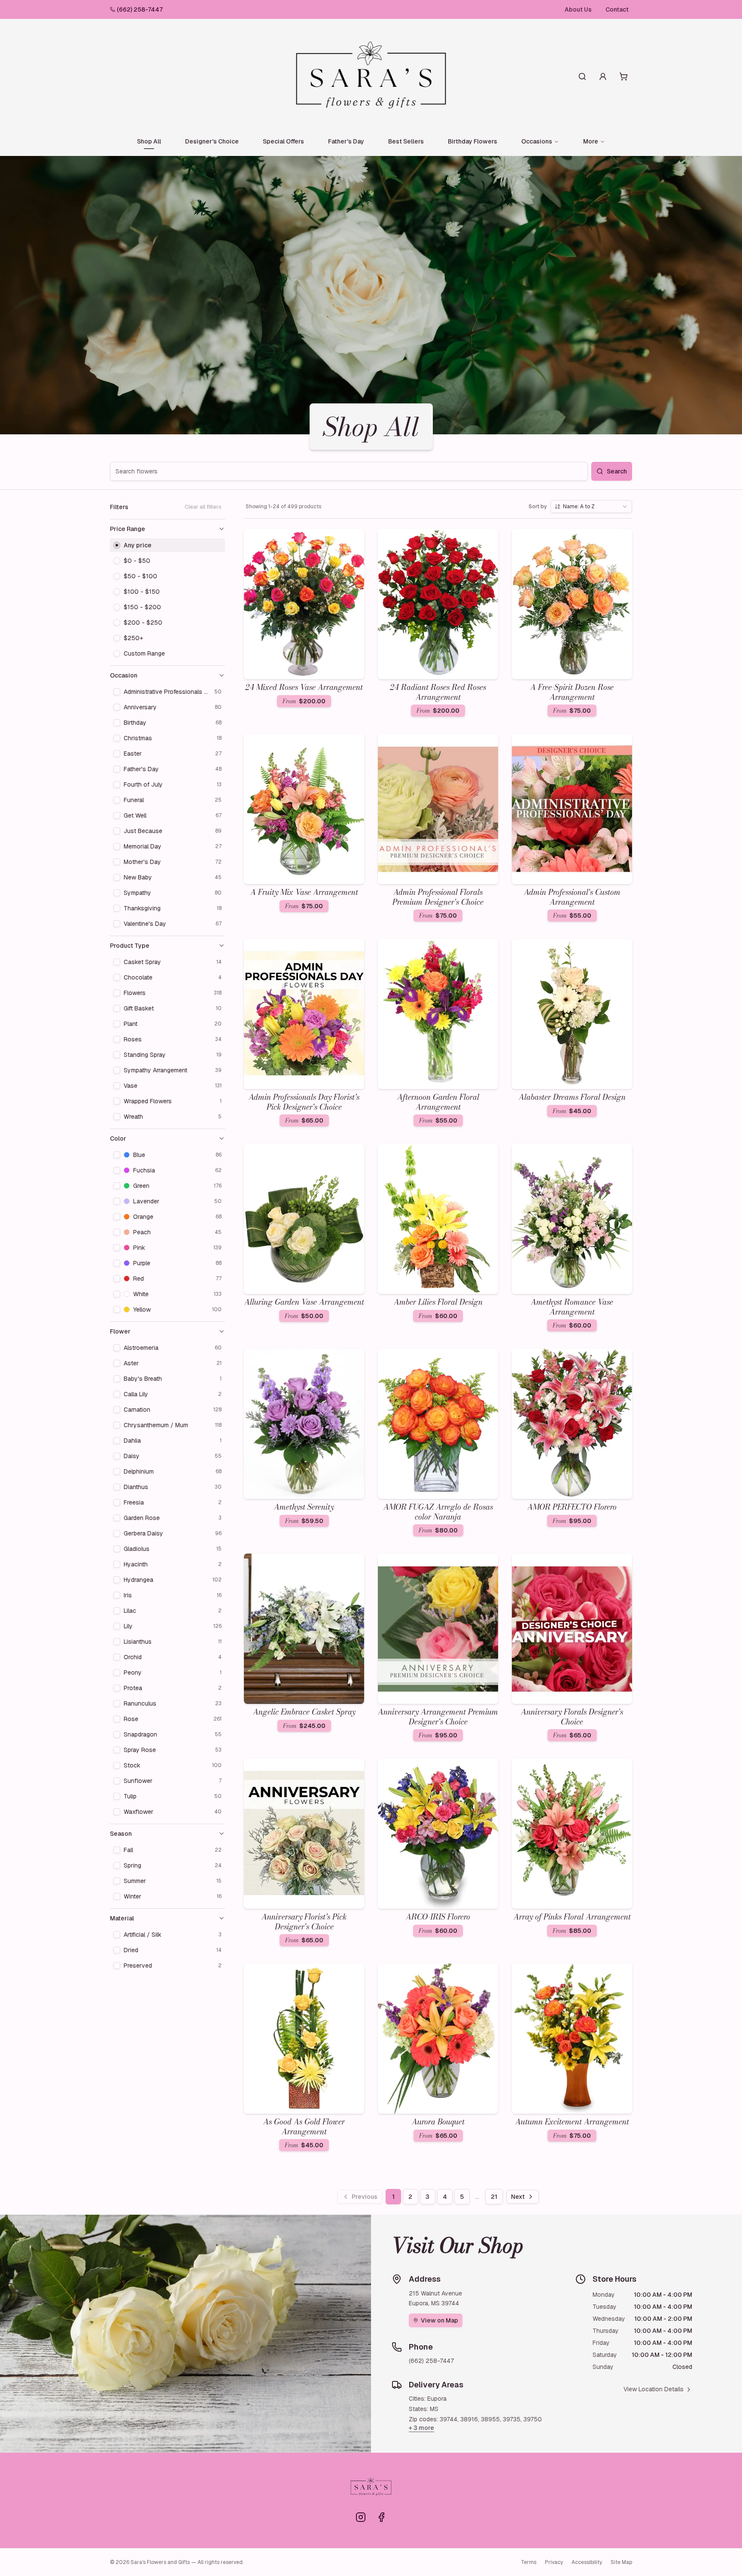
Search (617, 471)
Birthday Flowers (473, 141)
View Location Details (654, 2389)
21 (494, 2197)
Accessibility (587, 2562)
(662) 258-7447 (140, 9)
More (591, 141)
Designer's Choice (212, 141)
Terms (529, 2562)
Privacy (554, 2562)
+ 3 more (421, 2428)
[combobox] (591, 507)
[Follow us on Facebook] (381, 2517)
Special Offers (283, 141)
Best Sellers (406, 141)
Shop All (149, 141)
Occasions (537, 141)
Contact (617, 9)
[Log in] (603, 76)
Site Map (621, 2562)
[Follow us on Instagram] (361, 2517)
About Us (578, 9)
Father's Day (346, 141)
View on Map (439, 2320)
